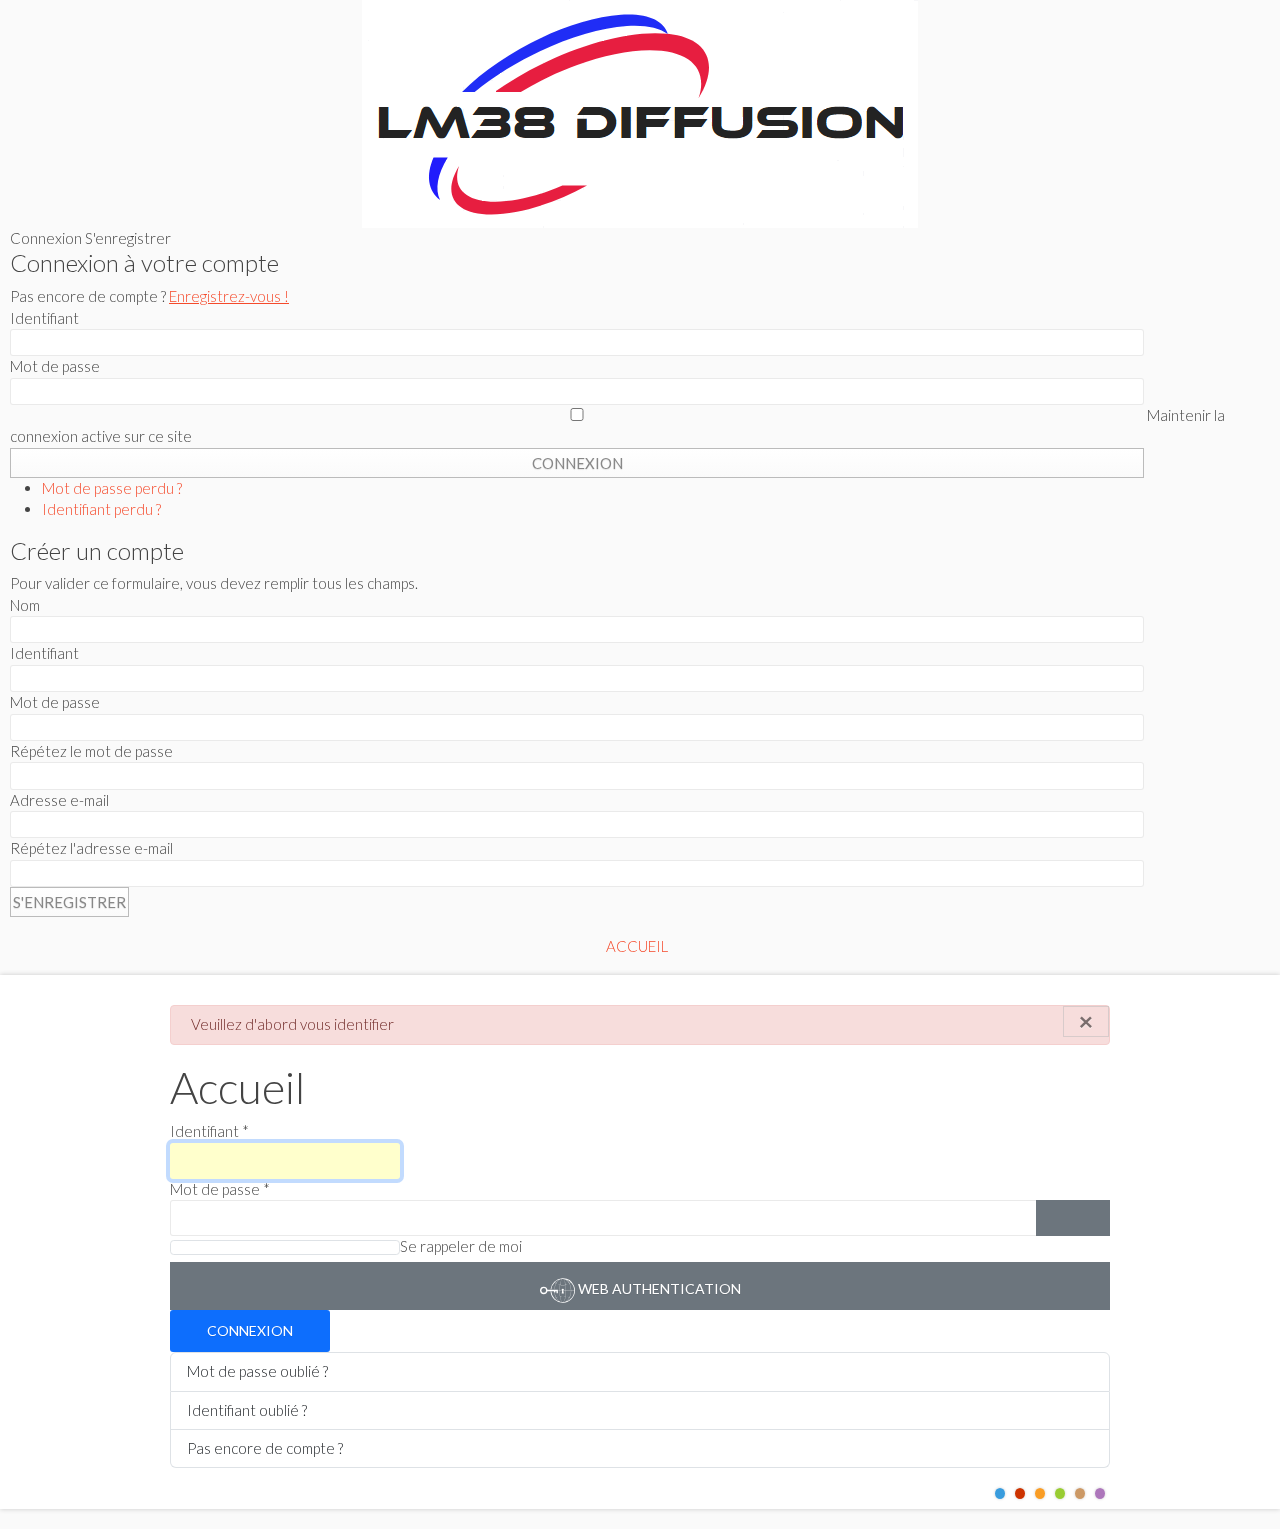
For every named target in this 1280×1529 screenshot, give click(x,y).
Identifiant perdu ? (101, 509)
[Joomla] (640, 114)
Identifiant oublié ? (247, 1410)
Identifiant (209, 1131)
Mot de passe (220, 1189)
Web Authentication (658, 1288)
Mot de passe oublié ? (257, 1371)
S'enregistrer (69, 902)
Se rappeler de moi (461, 1246)
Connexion (250, 1330)
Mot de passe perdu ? (112, 488)
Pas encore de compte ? (265, 1448)
